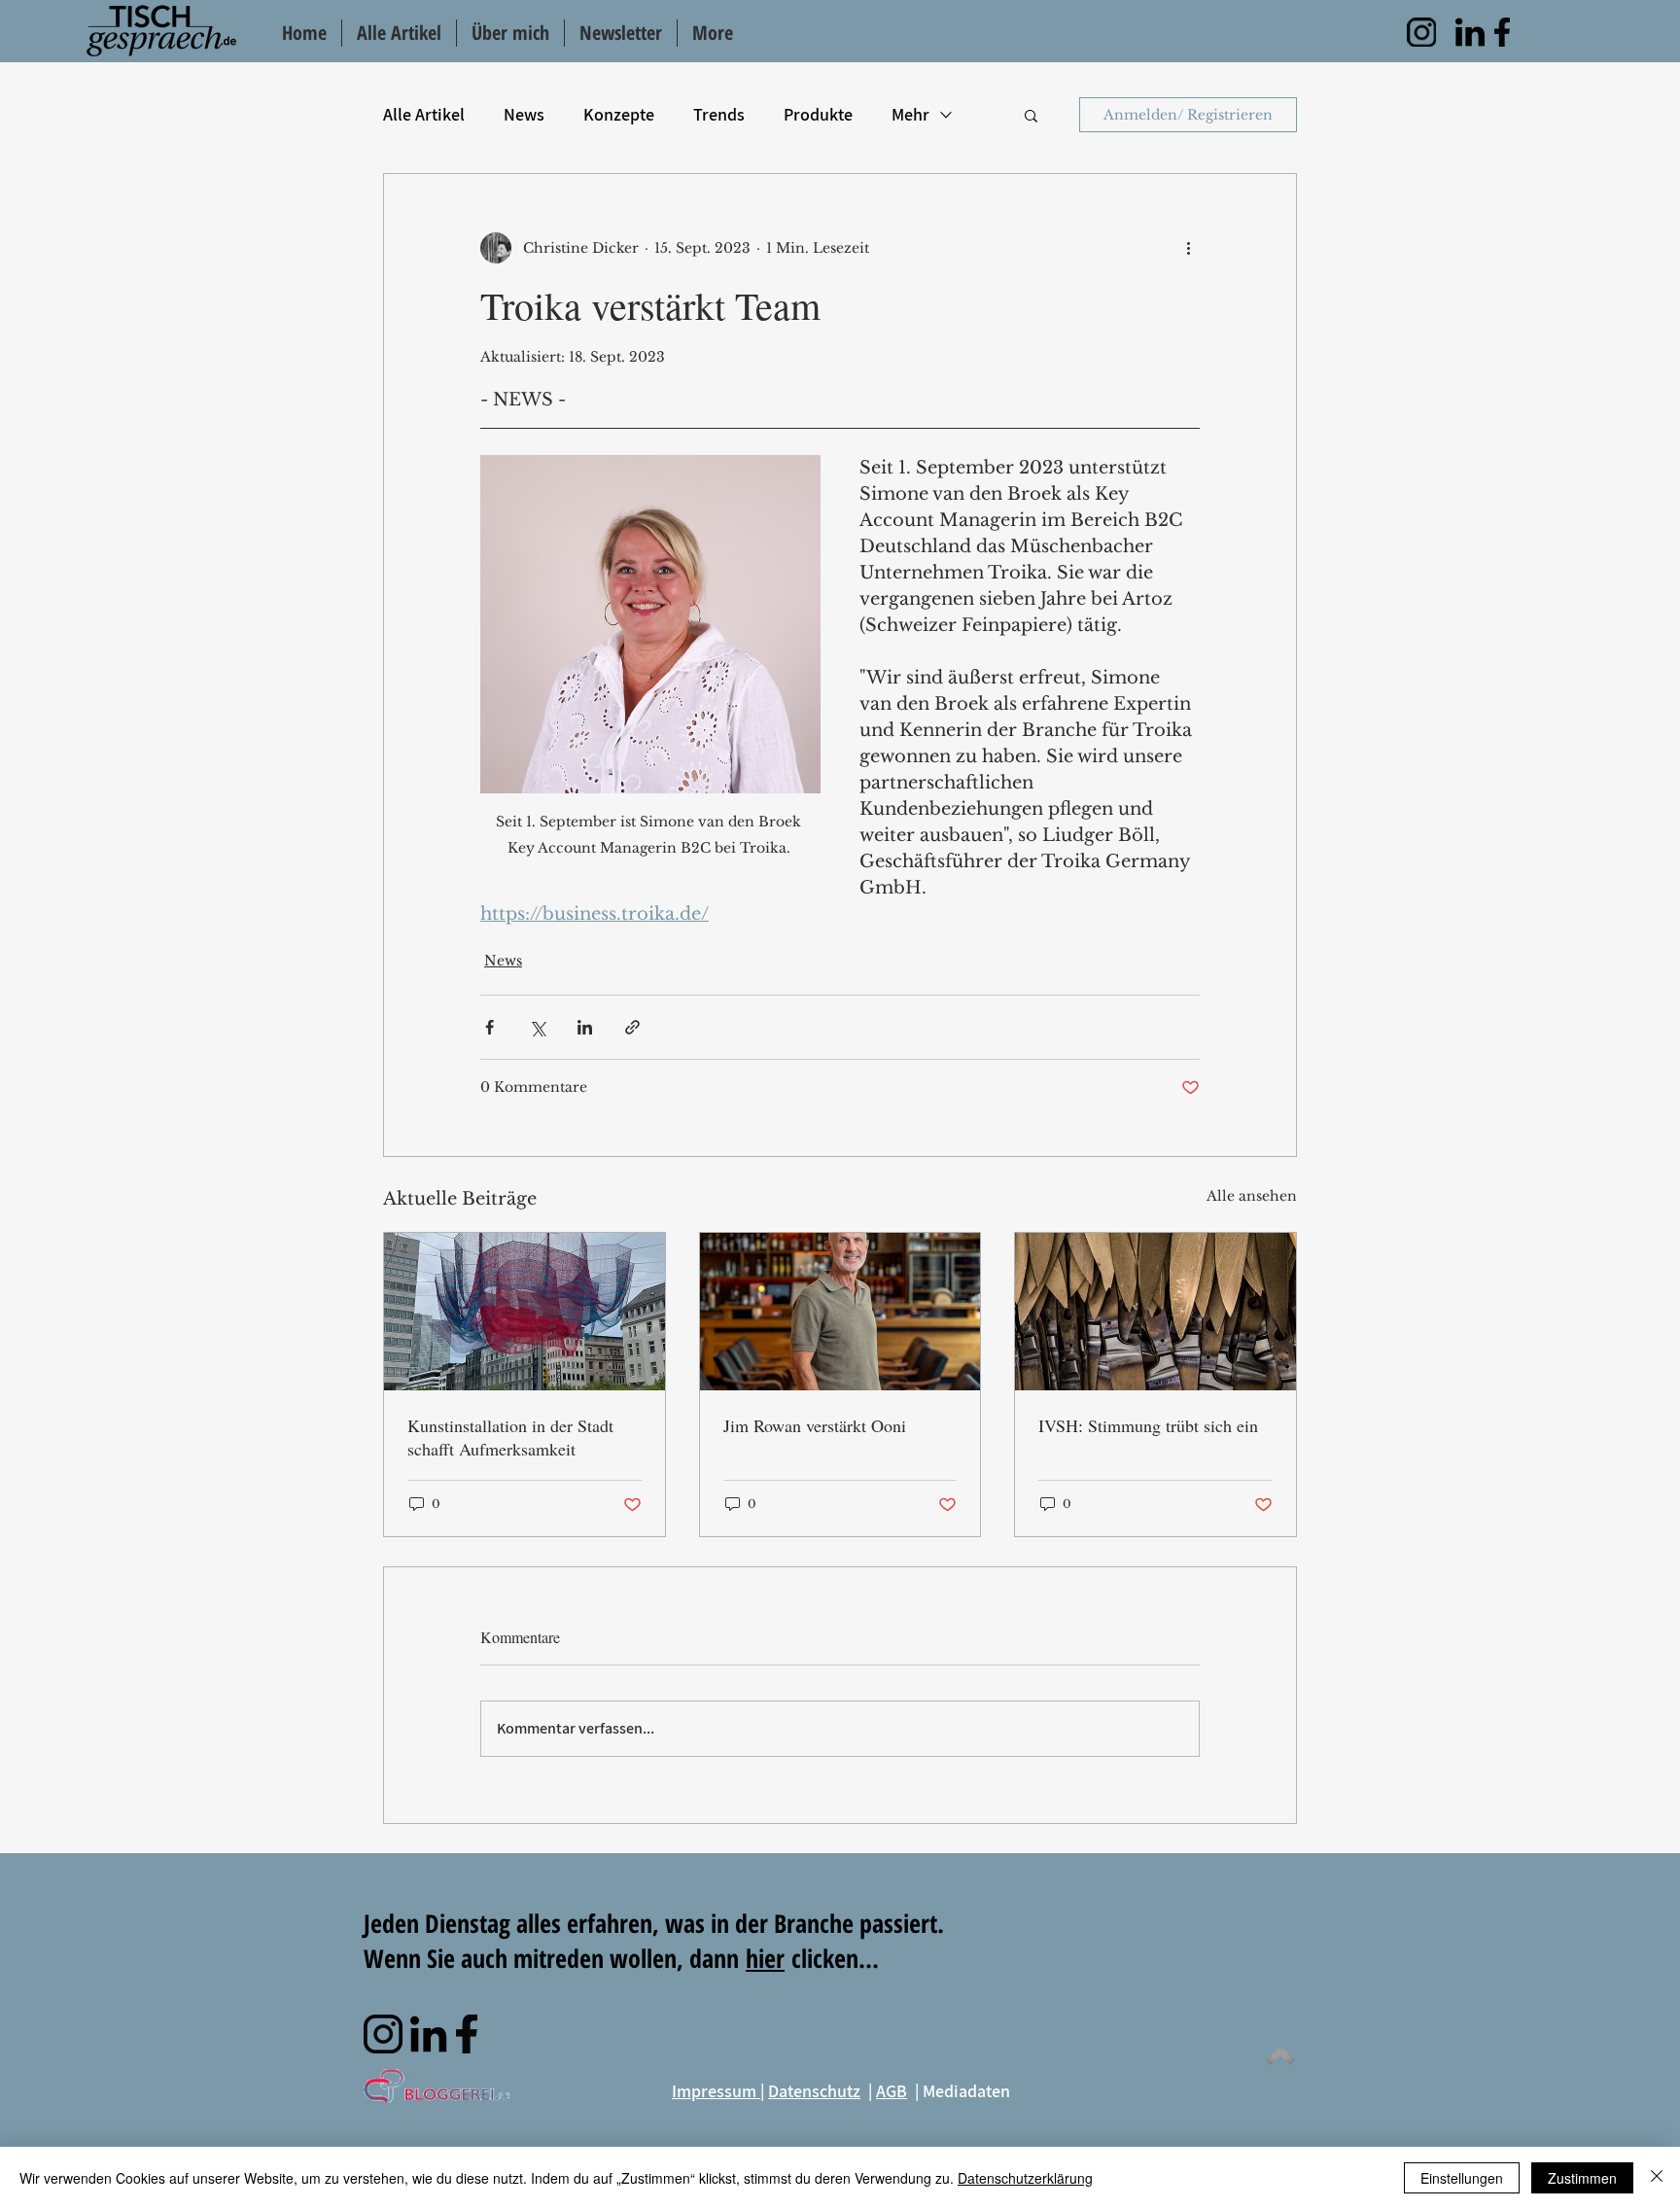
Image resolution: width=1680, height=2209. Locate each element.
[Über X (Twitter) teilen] (537, 1027)
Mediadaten (966, 2091)
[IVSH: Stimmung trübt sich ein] (1155, 1312)
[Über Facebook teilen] (490, 1027)
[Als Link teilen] (632, 1027)
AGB (892, 2091)
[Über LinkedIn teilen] (585, 1027)
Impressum (716, 2091)
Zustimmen (1582, 2178)
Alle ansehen (1252, 1196)
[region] (1421, 32)
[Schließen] (1657, 2178)
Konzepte (619, 114)
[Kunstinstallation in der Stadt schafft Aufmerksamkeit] (525, 1312)
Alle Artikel (424, 114)
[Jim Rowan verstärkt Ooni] (840, 1312)
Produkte (818, 114)
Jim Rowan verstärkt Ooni (815, 1425)
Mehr (910, 114)
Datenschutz (814, 2091)
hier (765, 1958)
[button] (1031, 115)
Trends (719, 114)
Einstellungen (1462, 2178)
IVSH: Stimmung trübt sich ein (1148, 1425)
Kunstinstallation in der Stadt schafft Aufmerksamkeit (510, 1437)
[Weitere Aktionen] (1188, 248)
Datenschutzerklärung (1025, 2178)
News (524, 114)
